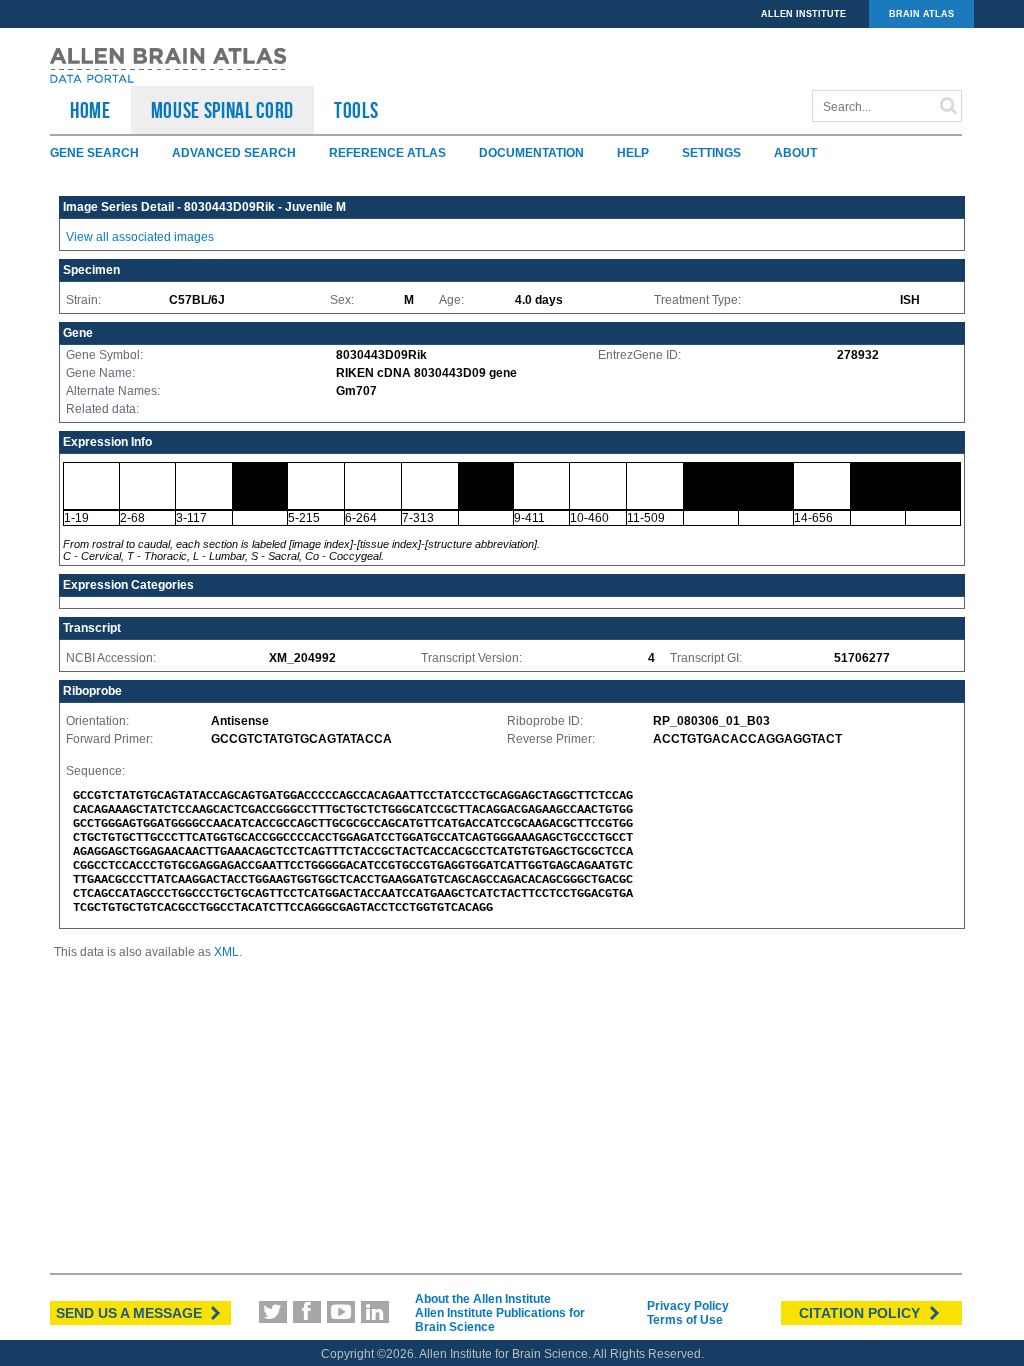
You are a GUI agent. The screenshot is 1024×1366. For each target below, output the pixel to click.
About (795, 153)
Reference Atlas (387, 153)
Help (633, 153)
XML (226, 952)
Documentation (531, 153)
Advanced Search (234, 153)
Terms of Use (685, 1320)
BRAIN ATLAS (921, 14)
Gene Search (94, 153)
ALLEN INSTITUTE (803, 14)
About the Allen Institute (483, 1299)
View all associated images (140, 237)
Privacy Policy (688, 1306)
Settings (711, 153)
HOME (90, 110)
